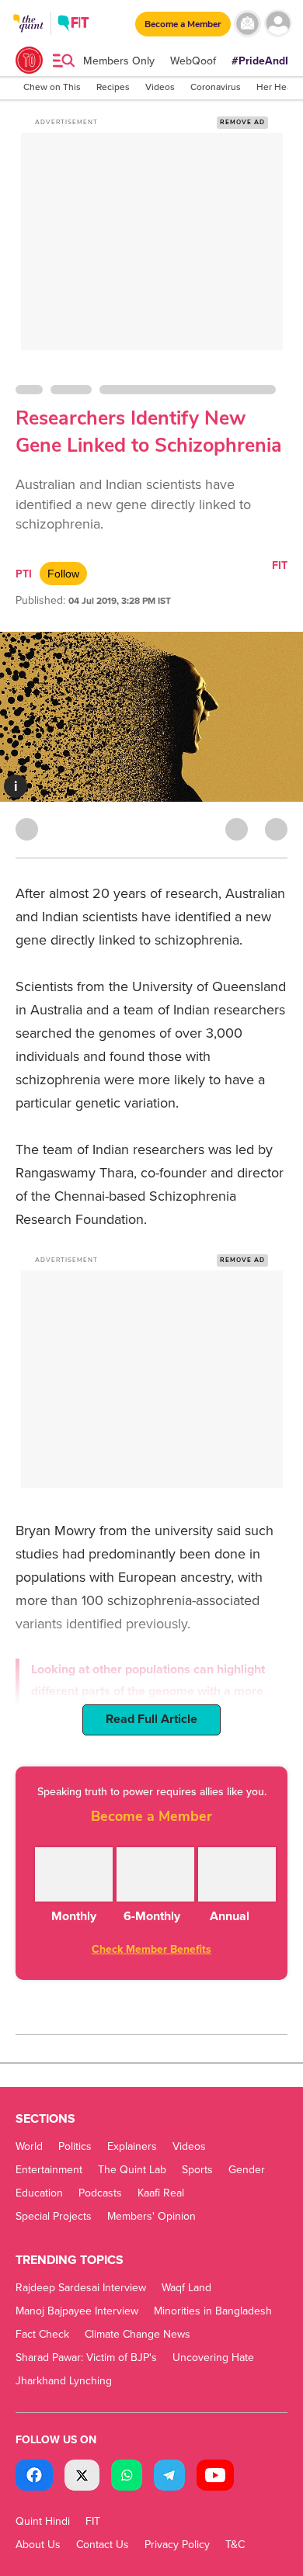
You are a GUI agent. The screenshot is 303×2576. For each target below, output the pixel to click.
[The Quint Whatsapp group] (127, 2477)
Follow (63, 574)
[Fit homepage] (73, 25)
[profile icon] (278, 24)
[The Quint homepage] (28, 38)
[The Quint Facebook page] (34, 2477)
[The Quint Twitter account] (82, 2477)
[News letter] (247, 24)
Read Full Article (151, 1719)
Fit (280, 565)
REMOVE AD (242, 122)
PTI (24, 574)
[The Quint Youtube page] (215, 2477)
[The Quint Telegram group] (169, 2477)
